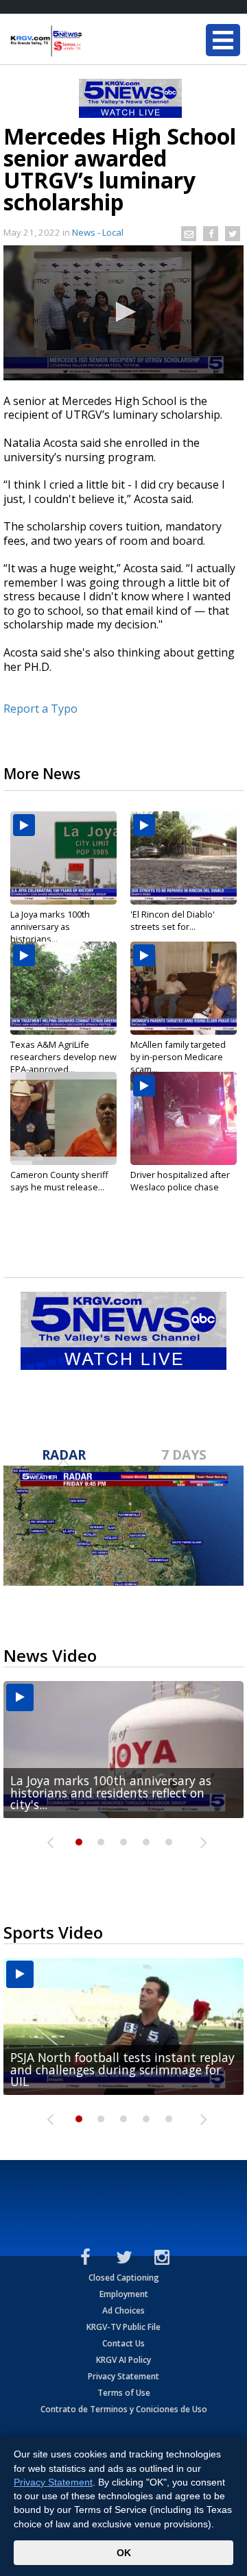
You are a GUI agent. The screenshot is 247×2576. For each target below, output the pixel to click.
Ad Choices (123, 2310)
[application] (123, 313)
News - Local (98, 232)
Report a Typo (40, 709)
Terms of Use (124, 2393)
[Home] (93, 41)
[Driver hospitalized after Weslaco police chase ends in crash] (184, 1118)
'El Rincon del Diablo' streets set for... (173, 920)
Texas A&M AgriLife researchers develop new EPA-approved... (63, 1057)
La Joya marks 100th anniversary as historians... (50, 927)
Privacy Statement (123, 2376)
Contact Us (123, 2343)
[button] (123, 312)
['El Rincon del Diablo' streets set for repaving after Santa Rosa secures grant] (184, 858)
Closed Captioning (124, 2278)
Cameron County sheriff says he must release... (59, 1181)
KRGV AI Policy (123, 2360)
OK (124, 2553)
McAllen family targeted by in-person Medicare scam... (178, 1057)
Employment (124, 2294)
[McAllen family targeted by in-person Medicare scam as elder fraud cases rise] (184, 988)
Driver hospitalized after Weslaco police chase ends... (180, 1187)
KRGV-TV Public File (123, 2327)
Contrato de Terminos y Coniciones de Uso (124, 2409)
